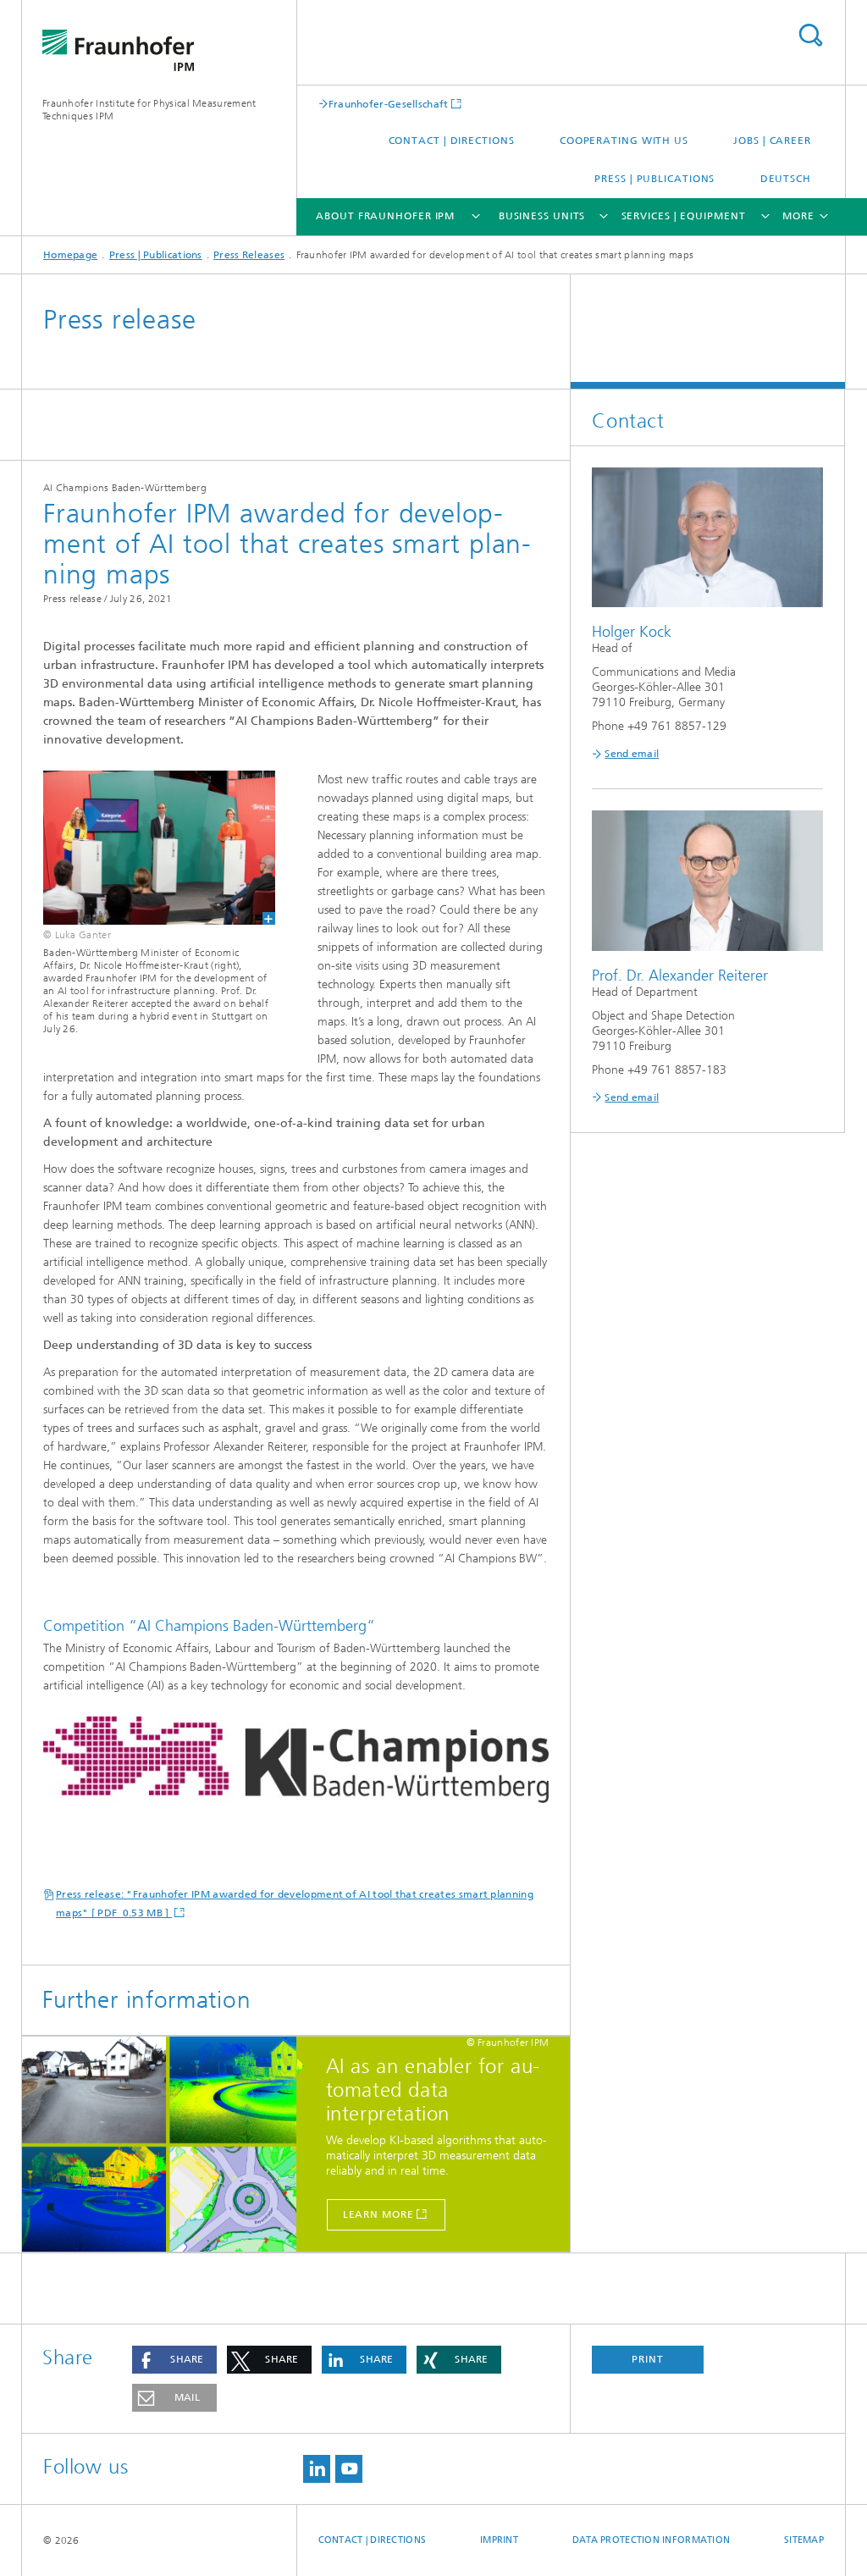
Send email (632, 754)
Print (648, 2359)
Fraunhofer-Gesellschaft (389, 104)
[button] (174, 2360)
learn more (378, 2214)
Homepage (70, 255)
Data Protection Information (651, 2540)
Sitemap (804, 2540)
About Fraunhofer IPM (385, 216)
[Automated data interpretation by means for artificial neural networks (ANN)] (168, 2145)
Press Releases (249, 255)
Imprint (499, 2540)
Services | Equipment (684, 216)
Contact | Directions (452, 141)
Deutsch (786, 179)
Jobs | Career (772, 141)
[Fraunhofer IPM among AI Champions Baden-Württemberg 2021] (149, 848)
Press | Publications (654, 179)
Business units (542, 216)
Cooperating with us (624, 141)
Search (810, 35)
